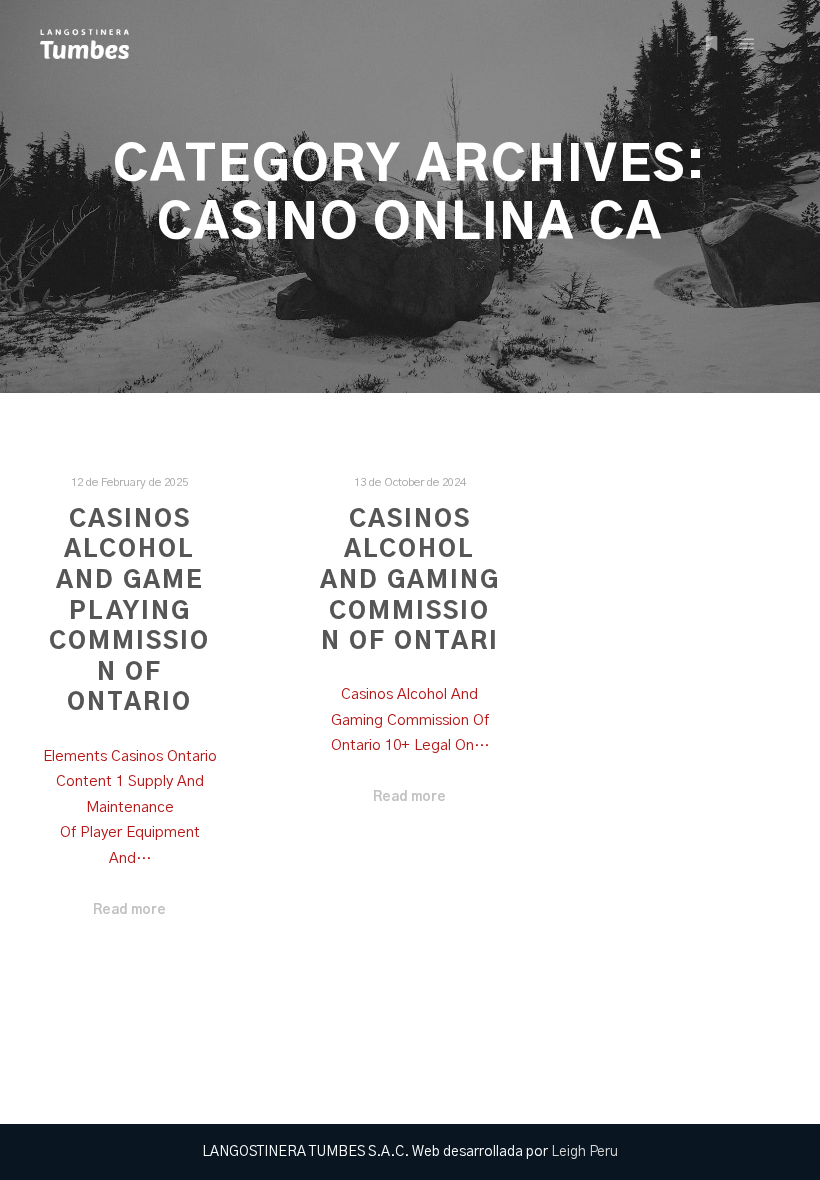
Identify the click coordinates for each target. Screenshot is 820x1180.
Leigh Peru (584, 1152)
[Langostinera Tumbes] (84, 44)
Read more (129, 910)
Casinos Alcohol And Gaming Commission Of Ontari (410, 581)
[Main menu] (747, 44)
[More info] (711, 44)
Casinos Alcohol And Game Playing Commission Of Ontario (129, 612)
